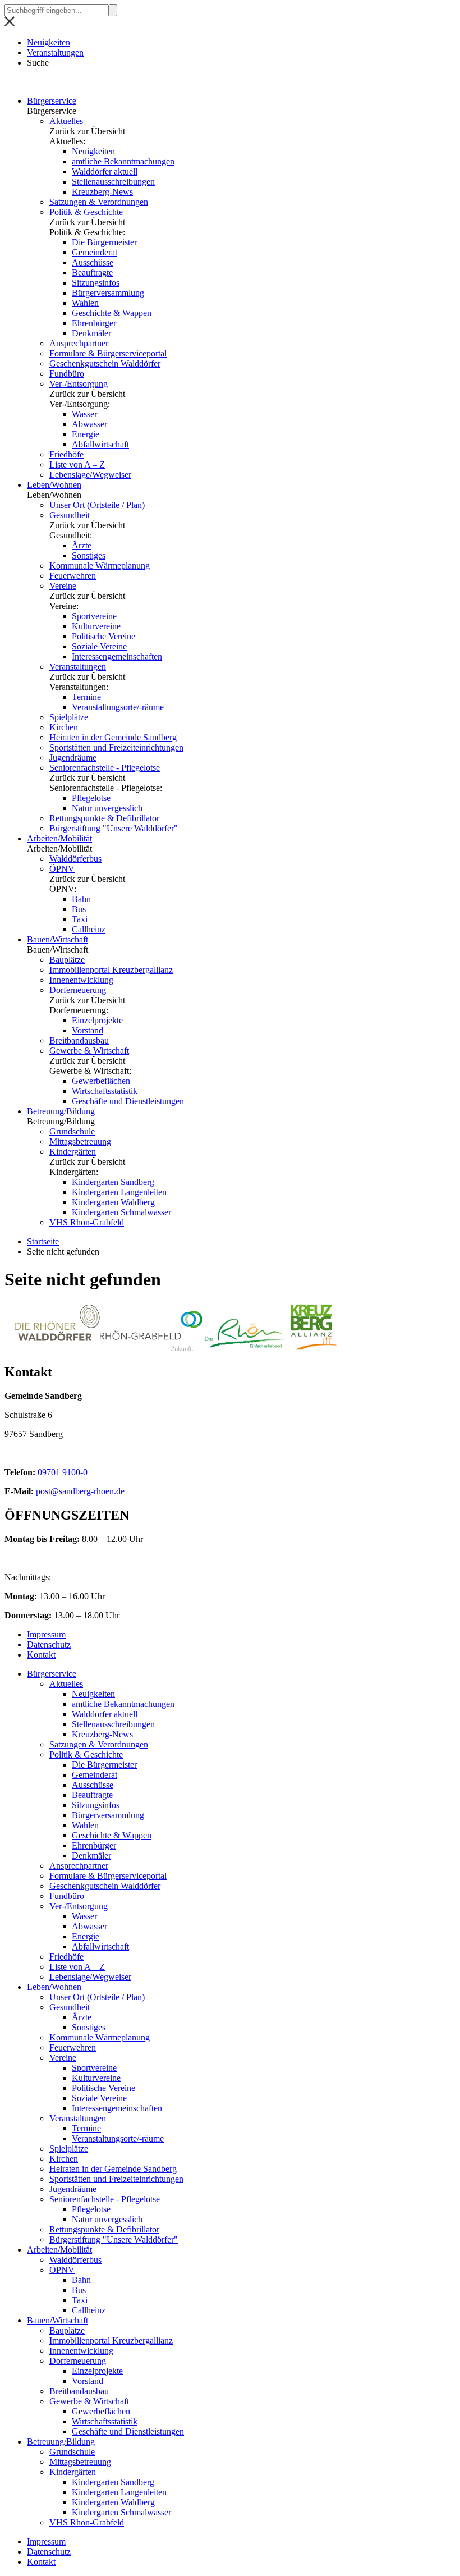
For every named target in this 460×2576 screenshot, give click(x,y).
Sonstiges (89, 555)
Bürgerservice (52, 101)
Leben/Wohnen (54, 485)
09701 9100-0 (63, 1472)
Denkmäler (91, 333)
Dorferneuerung (78, 990)
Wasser (84, 414)
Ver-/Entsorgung (79, 384)
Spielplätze (69, 717)
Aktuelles (66, 121)
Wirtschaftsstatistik (105, 1091)
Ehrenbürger (94, 323)
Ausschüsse (93, 262)
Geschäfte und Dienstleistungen (128, 1101)
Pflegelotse (91, 798)
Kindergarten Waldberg (113, 1202)
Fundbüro (67, 374)
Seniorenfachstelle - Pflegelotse (105, 768)
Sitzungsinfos (96, 283)
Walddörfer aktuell (105, 171)
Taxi (80, 919)
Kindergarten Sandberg (113, 1182)
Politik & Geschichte (86, 212)
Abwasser (89, 424)
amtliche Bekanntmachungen (123, 161)
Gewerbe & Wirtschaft (89, 1051)
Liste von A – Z (77, 465)
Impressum (46, 1634)
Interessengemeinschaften (117, 656)
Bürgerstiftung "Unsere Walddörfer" (114, 828)
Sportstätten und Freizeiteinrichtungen (116, 747)
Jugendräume (73, 758)
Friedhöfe (66, 454)
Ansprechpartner (79, 343)
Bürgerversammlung (108, 293)
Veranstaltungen (55, 52)
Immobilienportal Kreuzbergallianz (111, 970)
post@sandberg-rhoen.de (80, 1491)
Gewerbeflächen (101, 1081)
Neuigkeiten (49, 42)
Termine (86, 697)
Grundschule (72, 1131)
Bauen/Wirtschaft (58, 939)
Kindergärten (73, 1152)
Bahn (81, 899)
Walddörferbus (75, 859)
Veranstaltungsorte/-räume (118, 707)
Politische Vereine (104, 636)
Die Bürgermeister (104, 242)
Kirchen (64, 727)
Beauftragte (92, 273)
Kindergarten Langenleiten (119, 1192)
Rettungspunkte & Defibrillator (104, 818)
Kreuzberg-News (102, 192)
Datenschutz (49, 1644)
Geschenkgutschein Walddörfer (105, 363)
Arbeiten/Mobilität (59, 838)
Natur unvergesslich (107, 808)
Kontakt (41, 1655)
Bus (79, 909)
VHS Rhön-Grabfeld (87, 1222)
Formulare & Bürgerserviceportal (108, 353)
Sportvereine (94, 616)
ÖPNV (62, 869)
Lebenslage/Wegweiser (90, 475)
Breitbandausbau (79, 1040)
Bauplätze (67, 960)
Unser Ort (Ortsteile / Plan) (97, 505)
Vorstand (88, 1030)
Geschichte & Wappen (112, 313)
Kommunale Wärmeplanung (100, 566)
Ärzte (82, 545)
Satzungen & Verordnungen (99, 202)
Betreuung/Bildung (61, 1111)
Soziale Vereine (99, 646)
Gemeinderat (95, 252)
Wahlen (85, 303)
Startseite (43, 1241)
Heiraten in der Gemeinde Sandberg (113, 737)
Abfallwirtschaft (100, 444)
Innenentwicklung (81, 980)
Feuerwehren (73, 576)
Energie (86, 434)
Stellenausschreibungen (113, 182)
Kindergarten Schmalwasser (121, 1212)
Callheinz (89, 929)
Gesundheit (70, 515)
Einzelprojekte (97, 1020)
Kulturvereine (96, 626)
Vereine (63, 586)
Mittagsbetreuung (80, 1141)
